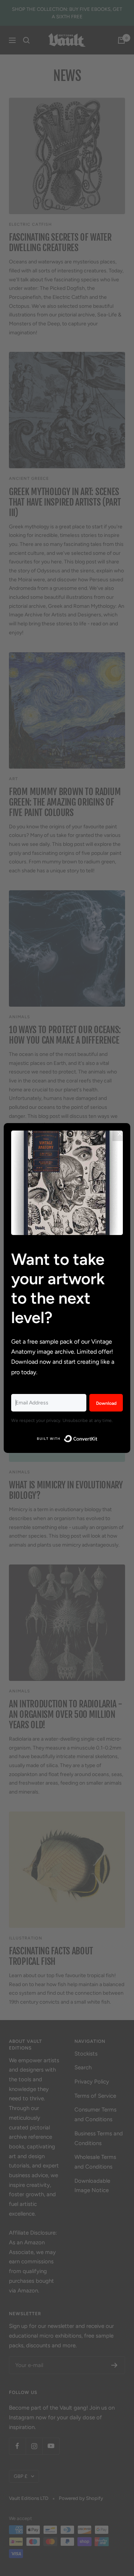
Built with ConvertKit (98, 1437)
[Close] (120, 1134)
